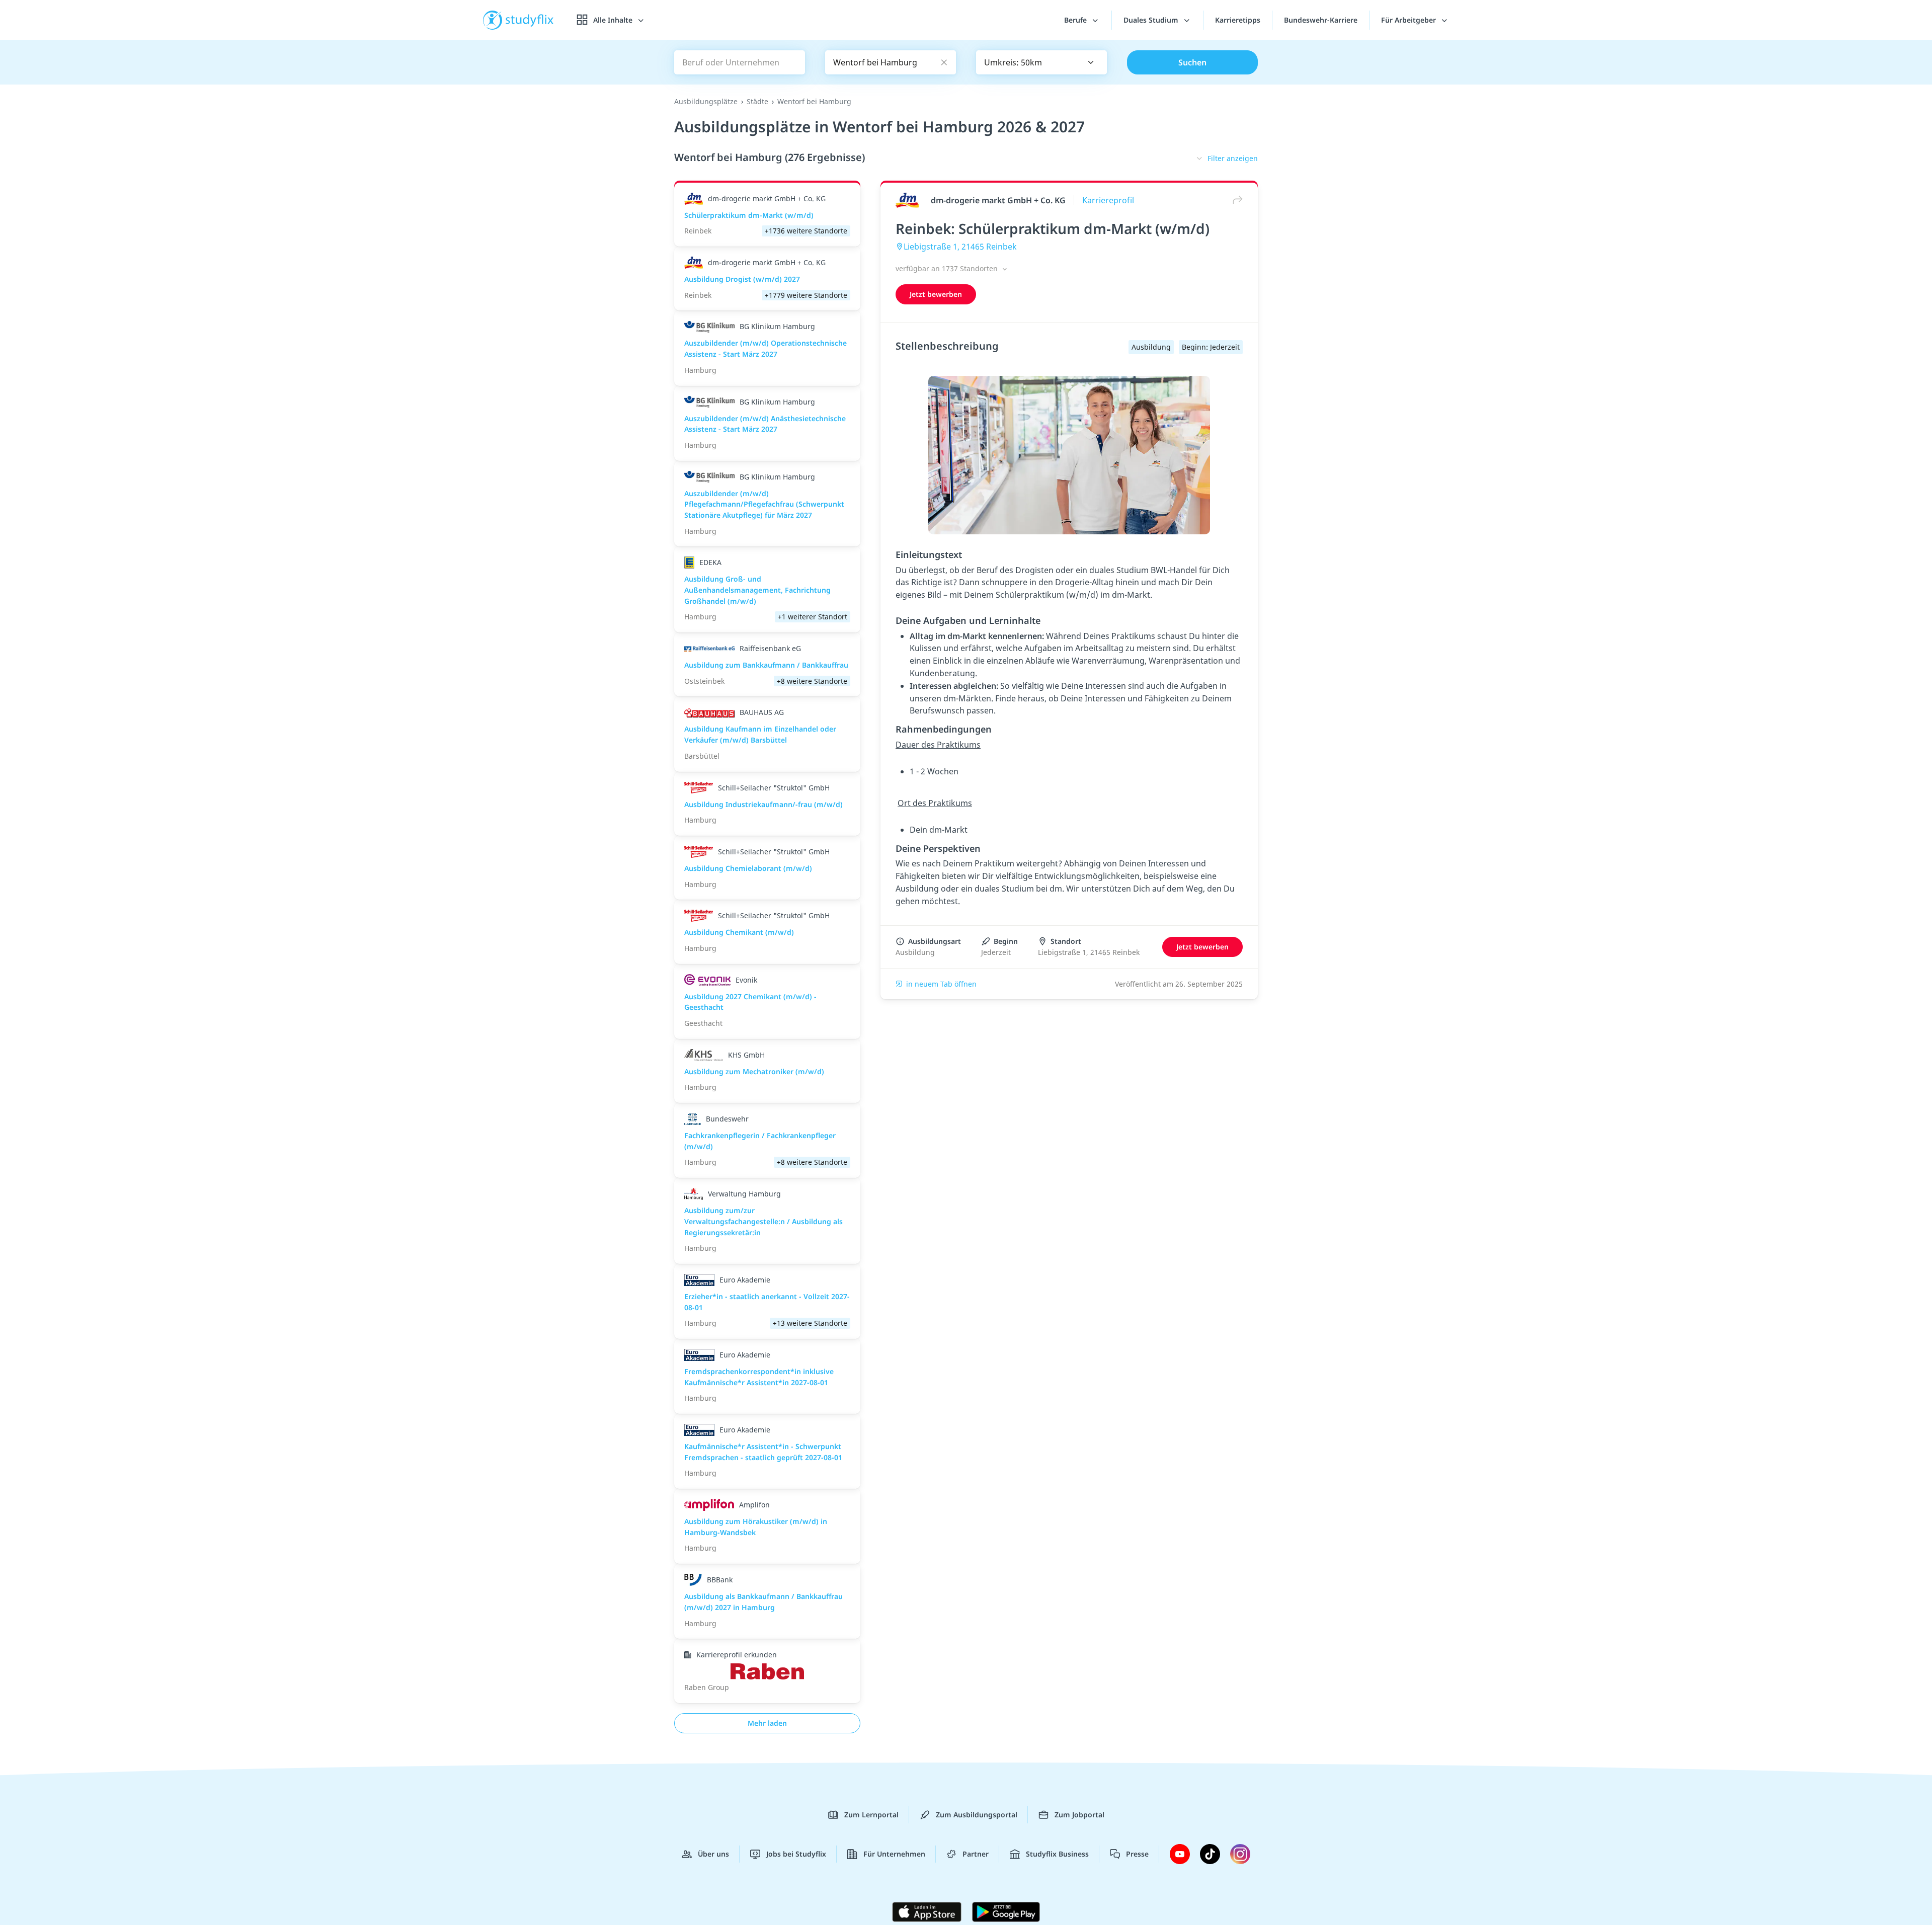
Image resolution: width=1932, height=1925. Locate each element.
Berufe (1076, 20)
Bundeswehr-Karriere (1321, 20)
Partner (976, 1854)
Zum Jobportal (1079, 1815)
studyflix (530, 20)
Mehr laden (767, 1723)
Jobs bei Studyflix (796, 1854)
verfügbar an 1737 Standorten (948, 268)
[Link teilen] (1235, 200)
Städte (757, 101)
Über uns (713, 1854)
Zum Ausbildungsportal (977, 1815)
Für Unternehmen (894, 1854)
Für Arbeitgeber (1410, 20)
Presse (1137, 1854)
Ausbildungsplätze (706, 101)
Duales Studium (1152, 20)
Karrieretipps (1238, 20)
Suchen (1192, 62)
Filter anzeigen (1233, 158)
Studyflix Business (1057, 1854)
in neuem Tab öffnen (941, 984)
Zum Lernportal (871, 1815)
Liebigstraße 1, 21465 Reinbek (960, 247)
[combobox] (1041, 62)
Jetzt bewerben (936, 294)
